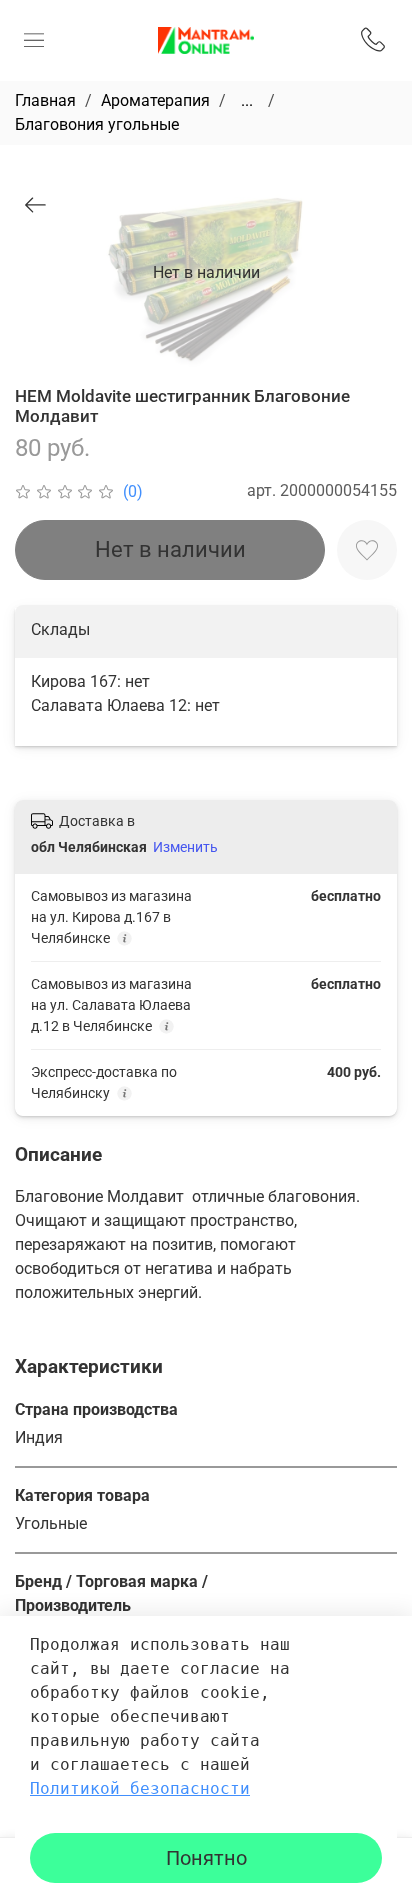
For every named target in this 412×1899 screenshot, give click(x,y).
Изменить (185, 847)
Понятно (206, 1858)
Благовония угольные (97, 124)
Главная (45, 100)
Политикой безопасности (140, 1788)
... (247, 101)
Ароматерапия (155, 100)
